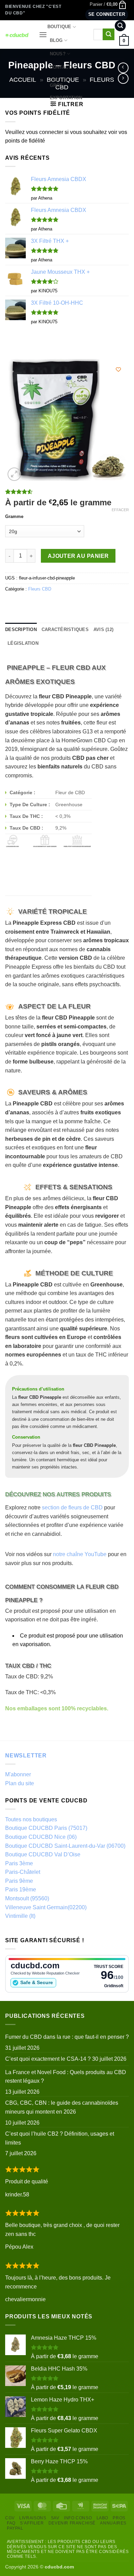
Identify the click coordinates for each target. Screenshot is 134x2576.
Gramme (14, 517)
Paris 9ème (19, 1881)
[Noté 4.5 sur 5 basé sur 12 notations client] (67, 492)
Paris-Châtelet (23, 1872)
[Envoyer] (109, 34)
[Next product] (123, 68)
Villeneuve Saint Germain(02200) (46, 1907)
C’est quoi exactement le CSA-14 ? (48, 2059)
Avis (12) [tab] (103, 629)
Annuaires (113, 2523)
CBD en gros (59, 83)
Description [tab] (21, 629)
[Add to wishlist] (118, 369)
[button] (108, 4)
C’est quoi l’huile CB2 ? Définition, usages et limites (60, 2138)
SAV (55, 2518)
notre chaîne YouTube (80, 1554)
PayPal (15, 2528)
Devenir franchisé (72, 2523)
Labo (102, 2518)
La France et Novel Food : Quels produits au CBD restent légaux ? (66, 2077)
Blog (56, 40)
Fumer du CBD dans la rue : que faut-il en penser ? (67, 2037)
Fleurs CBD (40, 589)
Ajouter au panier (78, 556)
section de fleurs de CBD (72, 1508)
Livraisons (33, 2518)
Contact (61, 67)
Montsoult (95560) (27, 1898)
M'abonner (18, 1774)
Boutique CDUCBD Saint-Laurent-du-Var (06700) (65, 1846)
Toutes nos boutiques (31, 1819)
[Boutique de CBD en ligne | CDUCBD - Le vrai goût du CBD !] (17, 35)
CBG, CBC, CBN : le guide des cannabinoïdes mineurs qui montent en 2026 (62, 2107)
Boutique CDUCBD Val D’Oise (43, 1854)
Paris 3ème (19, 1863)
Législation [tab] (23, 643)
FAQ (11, 2523)
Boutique (59, 27)
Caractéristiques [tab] (65, 629)
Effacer (120, 510)
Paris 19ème (21, 1889)
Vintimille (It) (20, 1916)
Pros (119, 2518)
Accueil (23, 80)
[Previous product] (123, 78)
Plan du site (20, 1783)
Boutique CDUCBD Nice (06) (41, 1837)
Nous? (58, 54)
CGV (10, 2518)
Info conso (78, 2518)
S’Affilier (32, 2523)
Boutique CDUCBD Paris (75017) (46, 1828)
